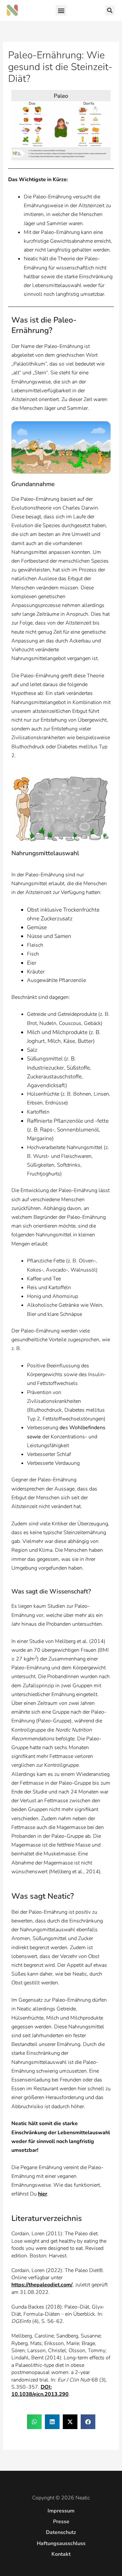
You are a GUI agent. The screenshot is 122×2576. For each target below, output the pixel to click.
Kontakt (61, 2554)
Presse (61, 2522)
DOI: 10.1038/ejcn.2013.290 (40, 2391)
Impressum (61, 2511)
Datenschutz (61, 2532)
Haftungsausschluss (61, 2543)
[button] (61, 10)
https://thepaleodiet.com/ (42, 2285)
